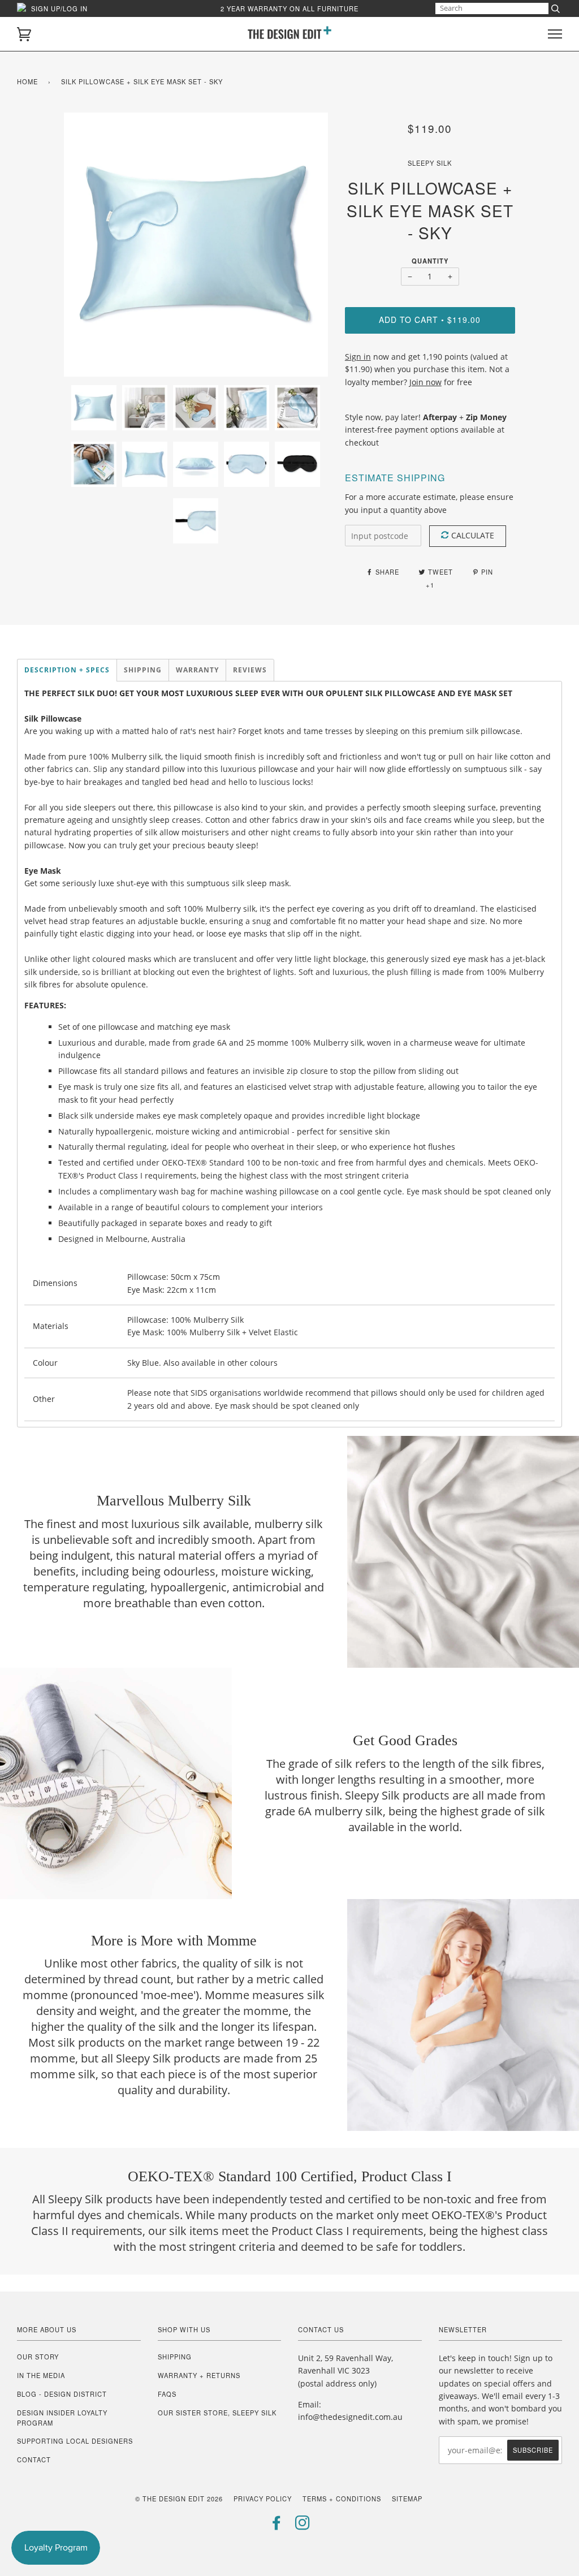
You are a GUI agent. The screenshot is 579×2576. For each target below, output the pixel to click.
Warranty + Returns (199, 2375)
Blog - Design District (62, 2394)
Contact (34, 2460)
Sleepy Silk (430, 163)
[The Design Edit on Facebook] (277, 2526)
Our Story (38, 2357)
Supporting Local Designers (75, 2441)
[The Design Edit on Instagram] (303, 2526)
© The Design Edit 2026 (179, 2499)
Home (27, 81)
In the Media (41, 2375)
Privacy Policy (263, 2499)
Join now (425, 382)
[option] (196, 245)
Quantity (430, 261)
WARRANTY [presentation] (197, 670)
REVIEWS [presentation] (250, 670)
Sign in (358, 357)
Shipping (175, 2357)
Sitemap (407, 2499)
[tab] (67, 670)
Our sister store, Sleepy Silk (217, 2413)
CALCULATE (473, 535)
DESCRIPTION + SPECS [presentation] (67, 670)
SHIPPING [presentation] (143, 670)
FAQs (167, 2394)
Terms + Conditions (342, 2499)
